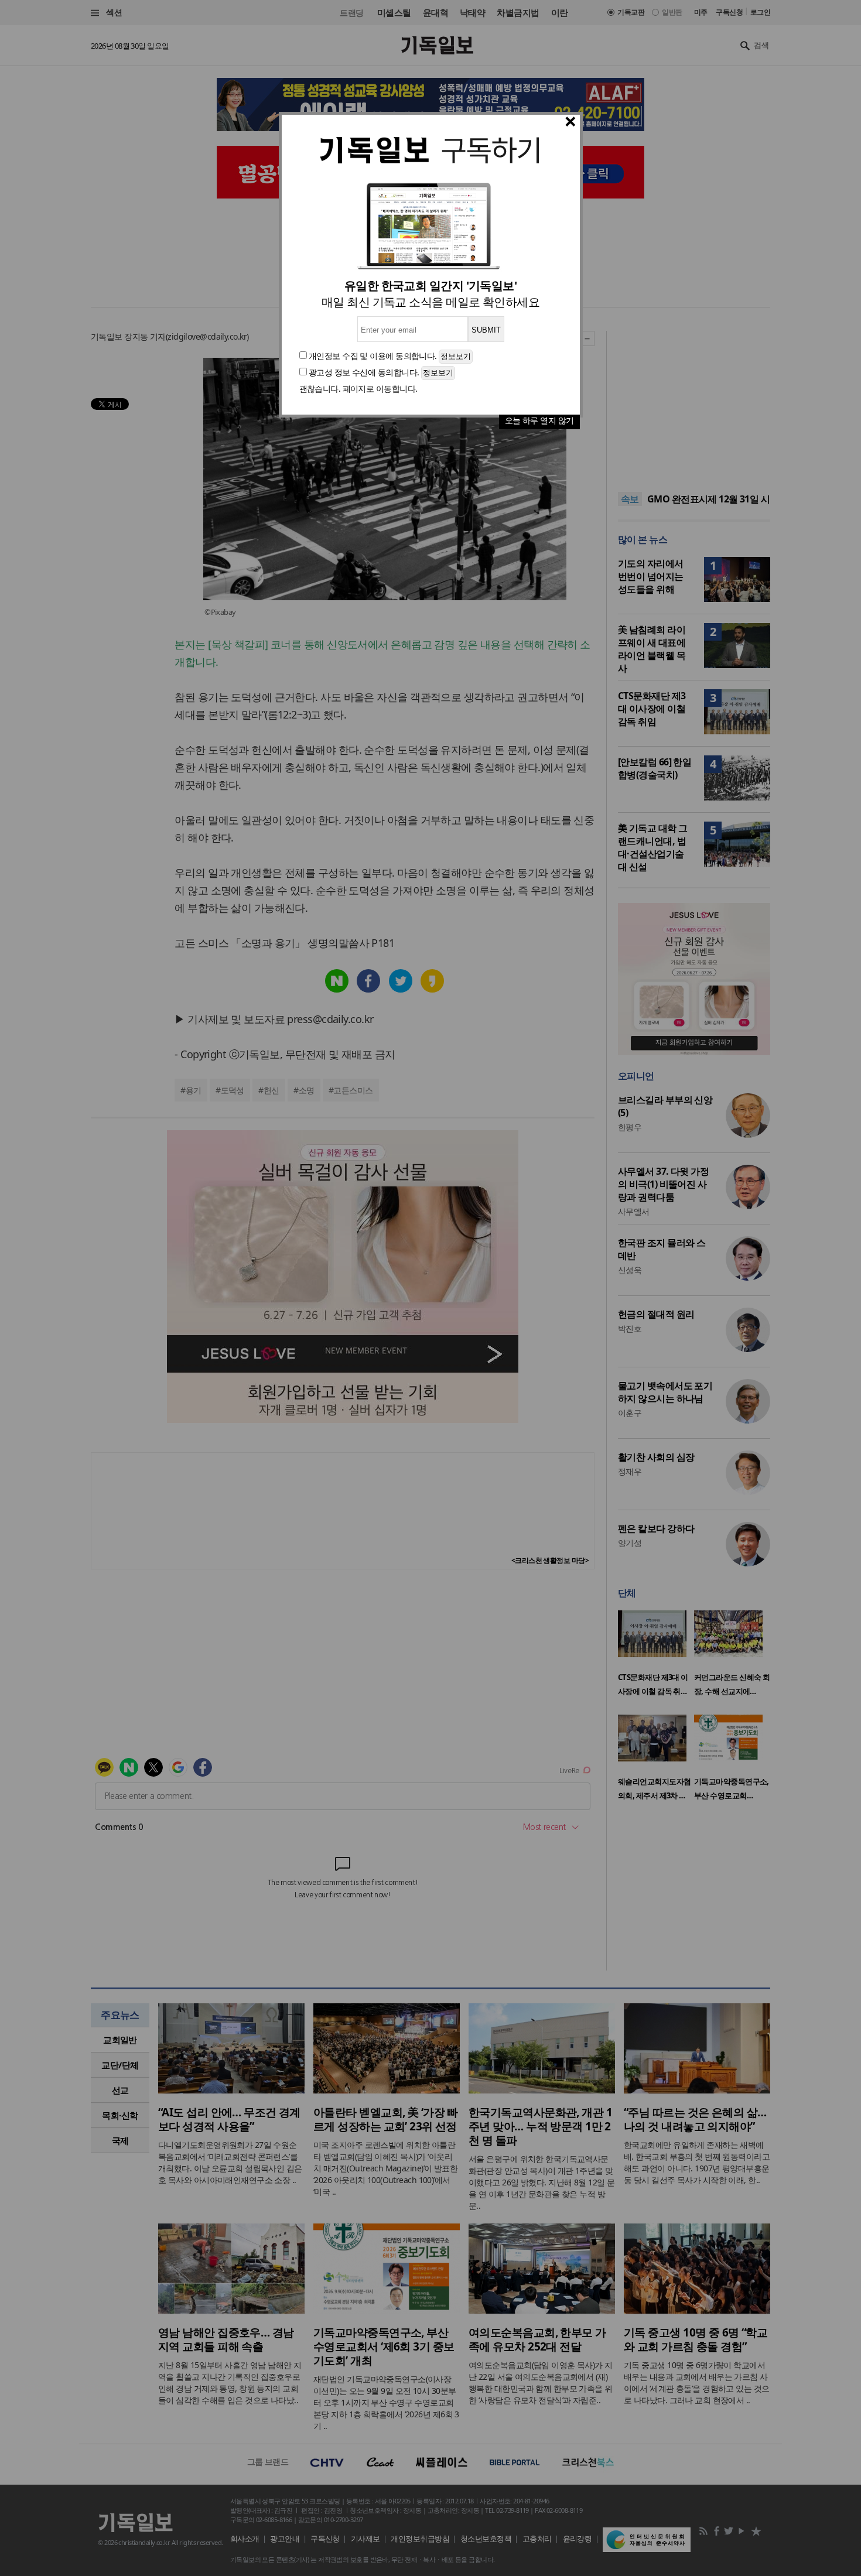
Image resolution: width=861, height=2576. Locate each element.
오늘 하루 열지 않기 (539, 420)
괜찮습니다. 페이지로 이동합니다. (358, 389)
